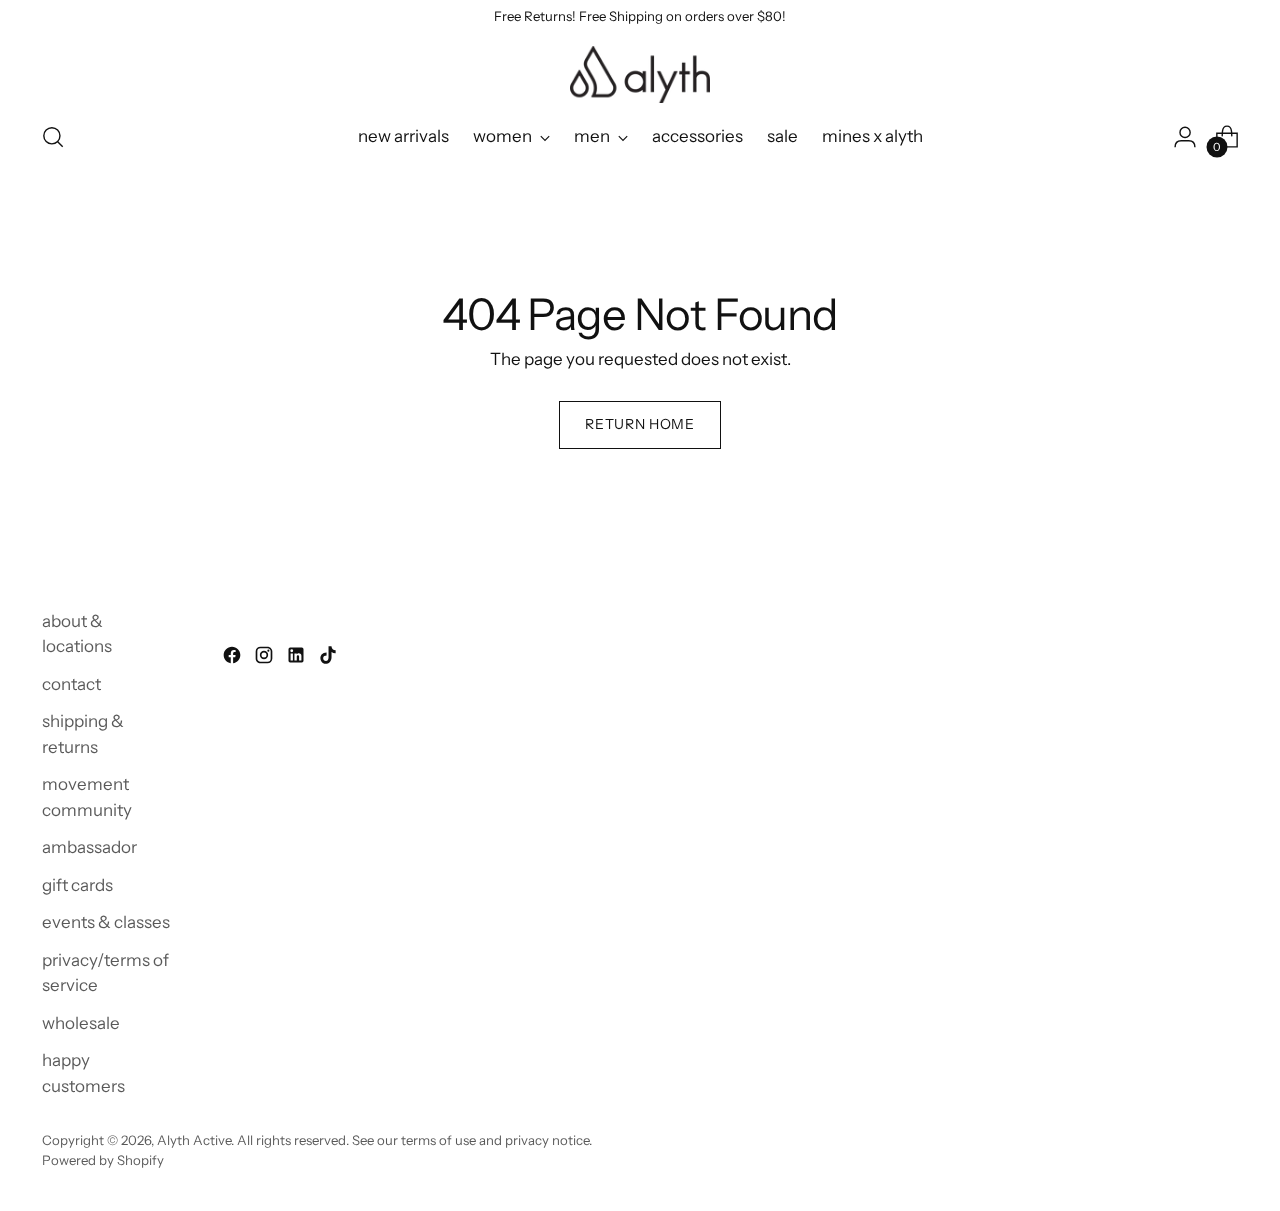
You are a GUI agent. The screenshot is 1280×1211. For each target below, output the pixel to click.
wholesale (81, 1023)
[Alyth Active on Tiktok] (330, 659)
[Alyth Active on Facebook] (234, 659)
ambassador (89, 847)
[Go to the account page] (1185, 137)
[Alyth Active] (640, 74)
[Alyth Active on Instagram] (266, 659)
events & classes (106, 922)
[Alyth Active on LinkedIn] (298, 659)
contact (71, 684)
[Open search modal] (53, 137)
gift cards (77, 885)
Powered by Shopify (103, 1160)
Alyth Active (194, 1140)
